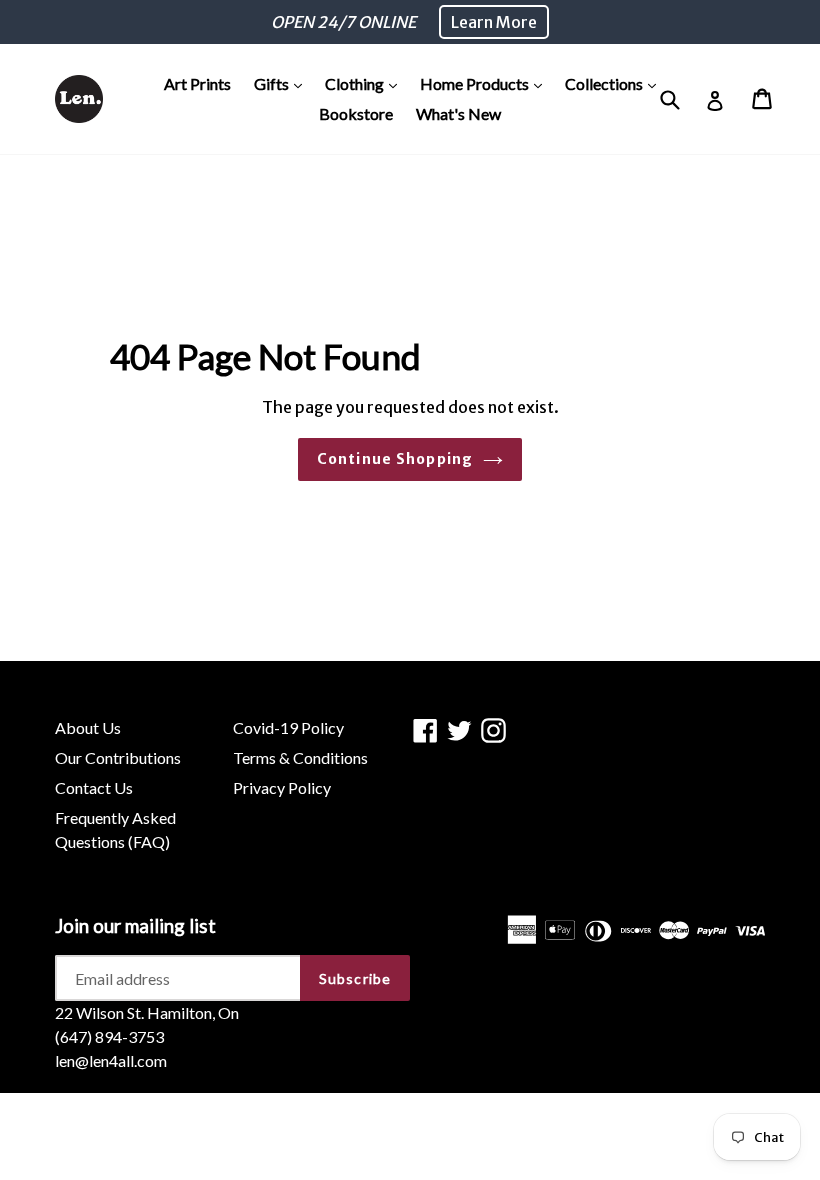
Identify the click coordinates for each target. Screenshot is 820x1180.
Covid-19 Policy (288, 727)
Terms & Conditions (300, 757)
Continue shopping (395, 459)
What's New (458, 113)
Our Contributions (118, 757)
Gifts (283, 83)
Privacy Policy (282, 787)
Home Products (486, 83)
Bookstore (356, 113)
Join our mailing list (135, 926)
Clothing (366, 83)
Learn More (494, 22)
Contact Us (94, 787)
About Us (88, 727)
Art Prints (197, 83)
